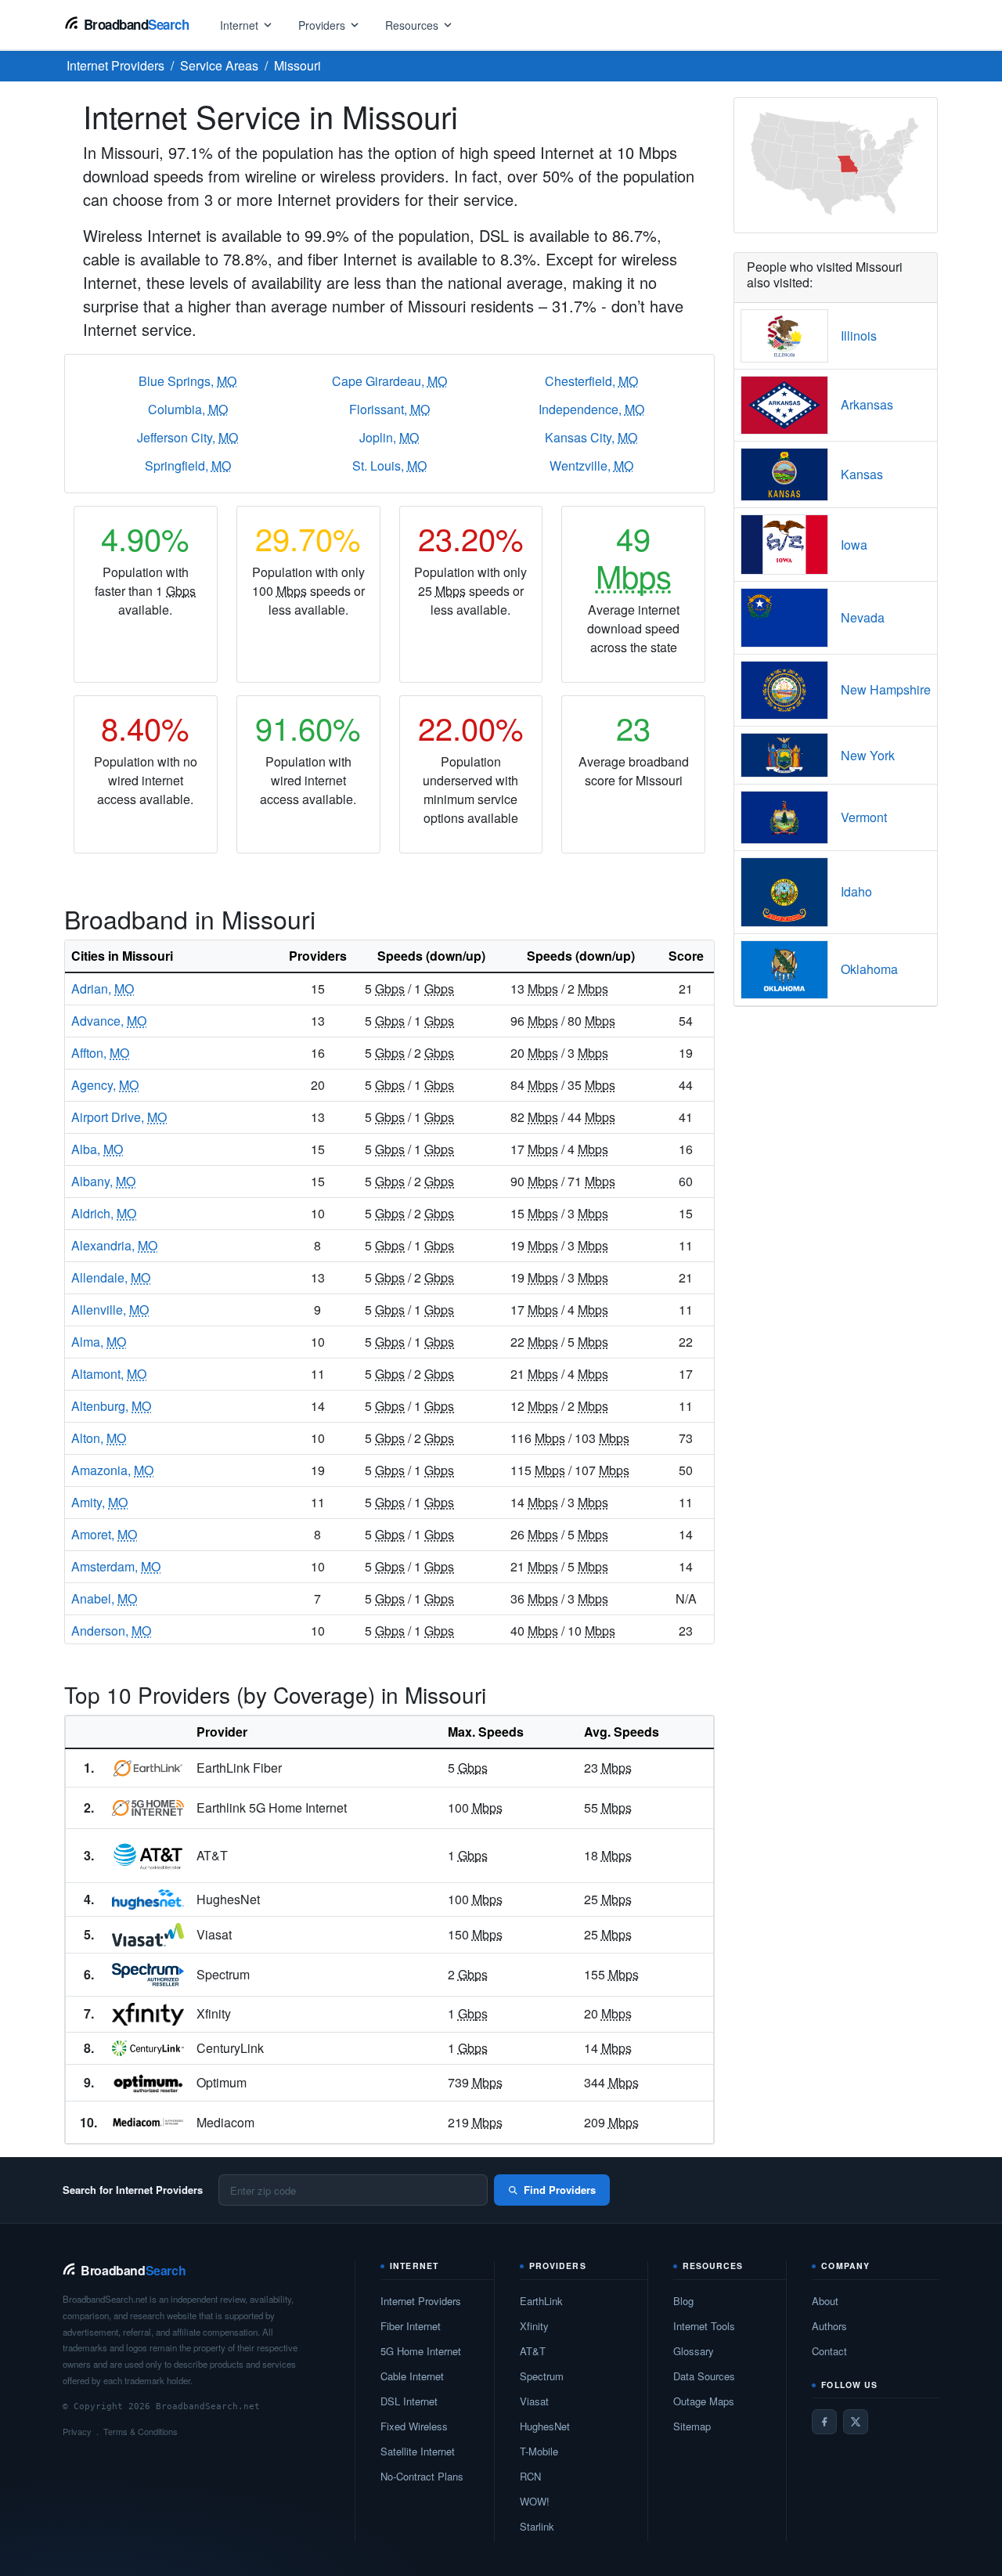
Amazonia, (112, 1470)
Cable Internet (412, 2376)
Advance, (109, 1021)
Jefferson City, (187, 437)
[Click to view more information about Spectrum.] (148, 1975)
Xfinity (534, 2326)
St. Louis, (389, 465)
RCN (530, 2476)
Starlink (537, 2526)
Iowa (854, 545)
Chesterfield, (591, 381)
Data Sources (704, 2376)
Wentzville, (591, 465)
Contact (829, 2351)
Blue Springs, (187, 381)
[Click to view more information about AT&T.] (148, 1856)
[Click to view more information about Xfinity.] (148, 2014)
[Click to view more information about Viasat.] (148, 1935)
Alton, (99, 1438)
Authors (829, 2326)
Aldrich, (104, 1213)
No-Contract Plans (422, 2476)
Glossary (694, 2351)
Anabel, (104, 1598)
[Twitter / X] (856, 2422)
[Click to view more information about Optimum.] (148, 2083)
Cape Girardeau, (389, 381)
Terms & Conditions (141, 2431)
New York (868, 755)
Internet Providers (421, 2301)
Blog (683, 2301)
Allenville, (110, 1310)
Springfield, (188, 465)
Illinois (859, 336)
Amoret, (104, 1534)
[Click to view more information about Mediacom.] (148, 2122)
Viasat (534, 2401)
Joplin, (389, 437)
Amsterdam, (116, 1566)
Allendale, (111, 1277)
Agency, (105, 1085)
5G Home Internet (421, 2351)
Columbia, (188, 409)
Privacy (77, 2431)
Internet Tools (704, 2326)
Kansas (862, 474)
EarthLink (541, 2301)
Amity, (99, 1502)
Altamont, (109, 1374)
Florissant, (389, 409)
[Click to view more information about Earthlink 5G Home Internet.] (148, 1808)
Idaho (856, 891)
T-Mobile (539, 2451)
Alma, (99, 1342)
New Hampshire (886, 689)
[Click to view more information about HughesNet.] (148, 1900)
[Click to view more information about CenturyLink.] (148, 2048)
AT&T (533, 2351)
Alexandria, (114, 1245)
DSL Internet (409, 2401)
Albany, (103, 1181)
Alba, (97, 1149)
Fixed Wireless (414, 2426)
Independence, (591, 409)
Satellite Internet (418, 2451)
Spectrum (542, 2376)
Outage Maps (704, 2401)
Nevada (863, 617)
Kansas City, (591, 437)
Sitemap (692, 2426)
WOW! (535, 2501)
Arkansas (867, 404)
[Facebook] (824, 2422)
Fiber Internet (411, 2326)
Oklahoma (869, 969)
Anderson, (111, 1631)
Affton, (100, 1053)
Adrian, (103, 989)
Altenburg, (111, 1406)
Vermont (864, 817)
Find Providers (560, 2190)
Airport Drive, (119, 1117)
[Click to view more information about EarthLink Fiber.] (148, 1768)
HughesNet (545, 2426)
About (825, 2301)
